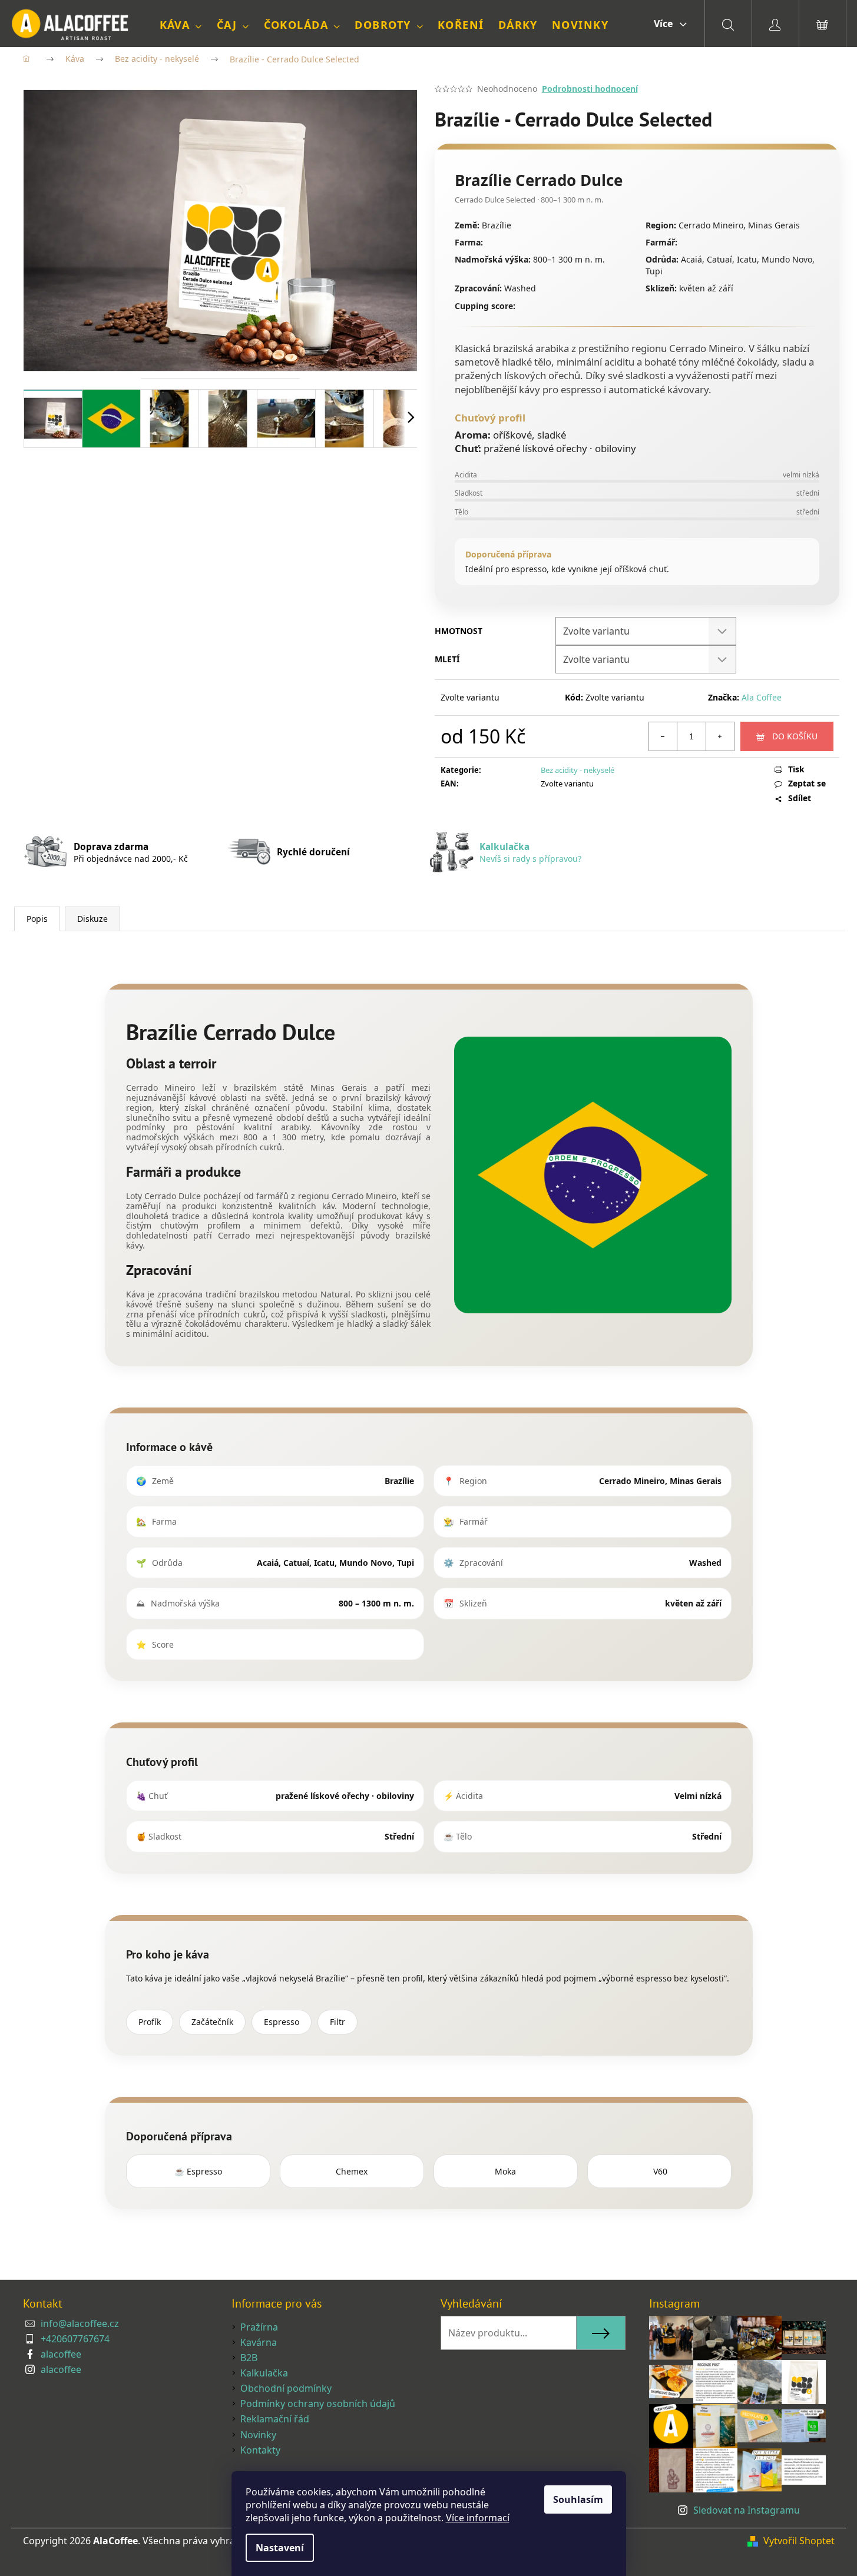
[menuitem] (181, 25)
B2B (249, 2358)
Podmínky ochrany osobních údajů (318, 2404)
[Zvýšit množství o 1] (720, 736)
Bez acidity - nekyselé (578, 770)
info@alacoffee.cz (80, 2323)
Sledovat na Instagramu (747, 2510)
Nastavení (280, 2548)
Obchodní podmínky (286, 2388)
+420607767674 (75, 2339)
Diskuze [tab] (92, 919)
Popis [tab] (37, 919)
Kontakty (260, 2450)
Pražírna (259, 2327)
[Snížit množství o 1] (663, 736)
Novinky (258, 2435)
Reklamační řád (275, 2419)
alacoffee (61, 2354)
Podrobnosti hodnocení (590, 89)
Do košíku (795, 736)
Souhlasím (578, 2499)
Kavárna (259, 2342)
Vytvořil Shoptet (799, 2541)
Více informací (478, 2518)
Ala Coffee (762, 697)
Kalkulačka (264, 2373)
